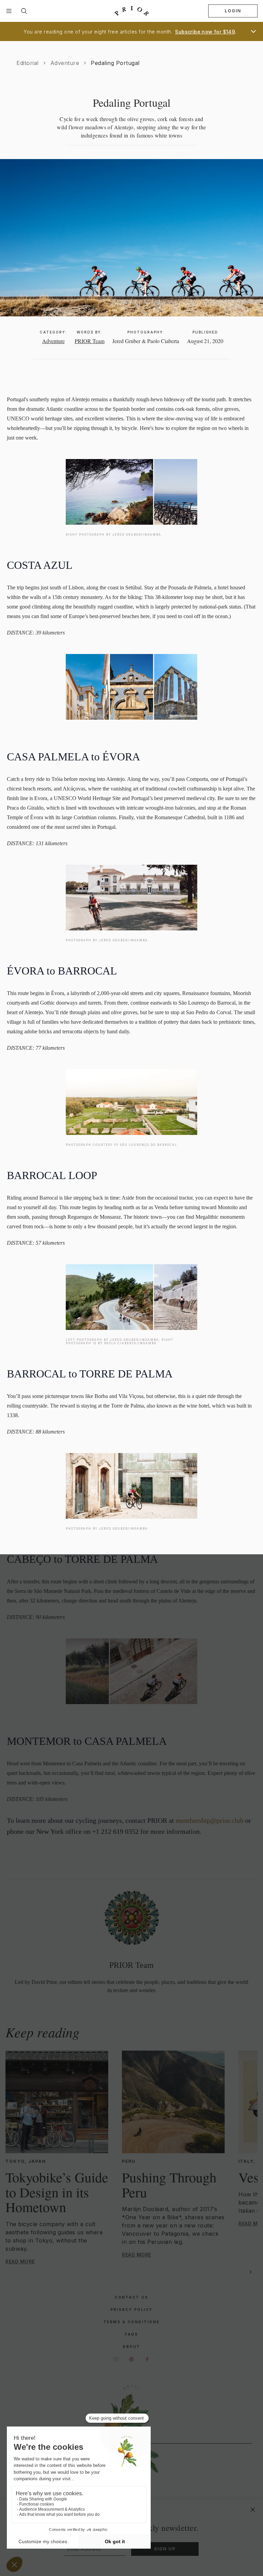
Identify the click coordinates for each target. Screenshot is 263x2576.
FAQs (131, 2334)
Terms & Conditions (132, 2322)
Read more (20, 2261)
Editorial (28, 63)
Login (233, 11)
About (131, 2346)
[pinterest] (131, 2359)
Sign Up (165, 2549)
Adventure (65, 63)
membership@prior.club (210, 1820)
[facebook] (147, 2359)
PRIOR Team (90, 341)
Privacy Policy (132, 2310)
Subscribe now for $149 (205, 32)
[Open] (253, 31)
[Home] (131, 11)
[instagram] (116, 2359)
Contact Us (131, 2297)
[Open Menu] (9, 11)
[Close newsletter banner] (253, 2510)
